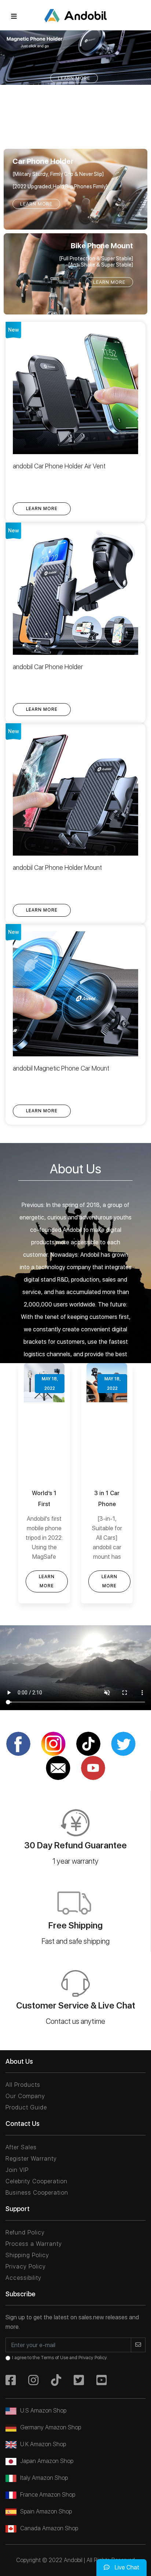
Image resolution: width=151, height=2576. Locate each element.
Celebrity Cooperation (36, 2181)
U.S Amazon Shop (43, 2411)
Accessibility (23, 2278)
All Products (23, 2085)
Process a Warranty (34, 2244)
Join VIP (17, 2170)
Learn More (74, 78)
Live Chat (126, 2567)
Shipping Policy (27, 2255)
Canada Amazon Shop (49, 2528)
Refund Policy (25, 2232)
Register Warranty (31, 2159)
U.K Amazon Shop (43, 2444)
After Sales (21, 2147)
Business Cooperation (37, 2193)
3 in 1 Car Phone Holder (44, 1504)
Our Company (25, 2096)
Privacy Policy (26, 2266)
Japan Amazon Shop (47, 2461)
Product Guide (26, 2107)
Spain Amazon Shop (46, 2511)
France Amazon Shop (48, 2495)
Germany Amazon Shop (51, 2427)
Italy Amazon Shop (44, 2478)
